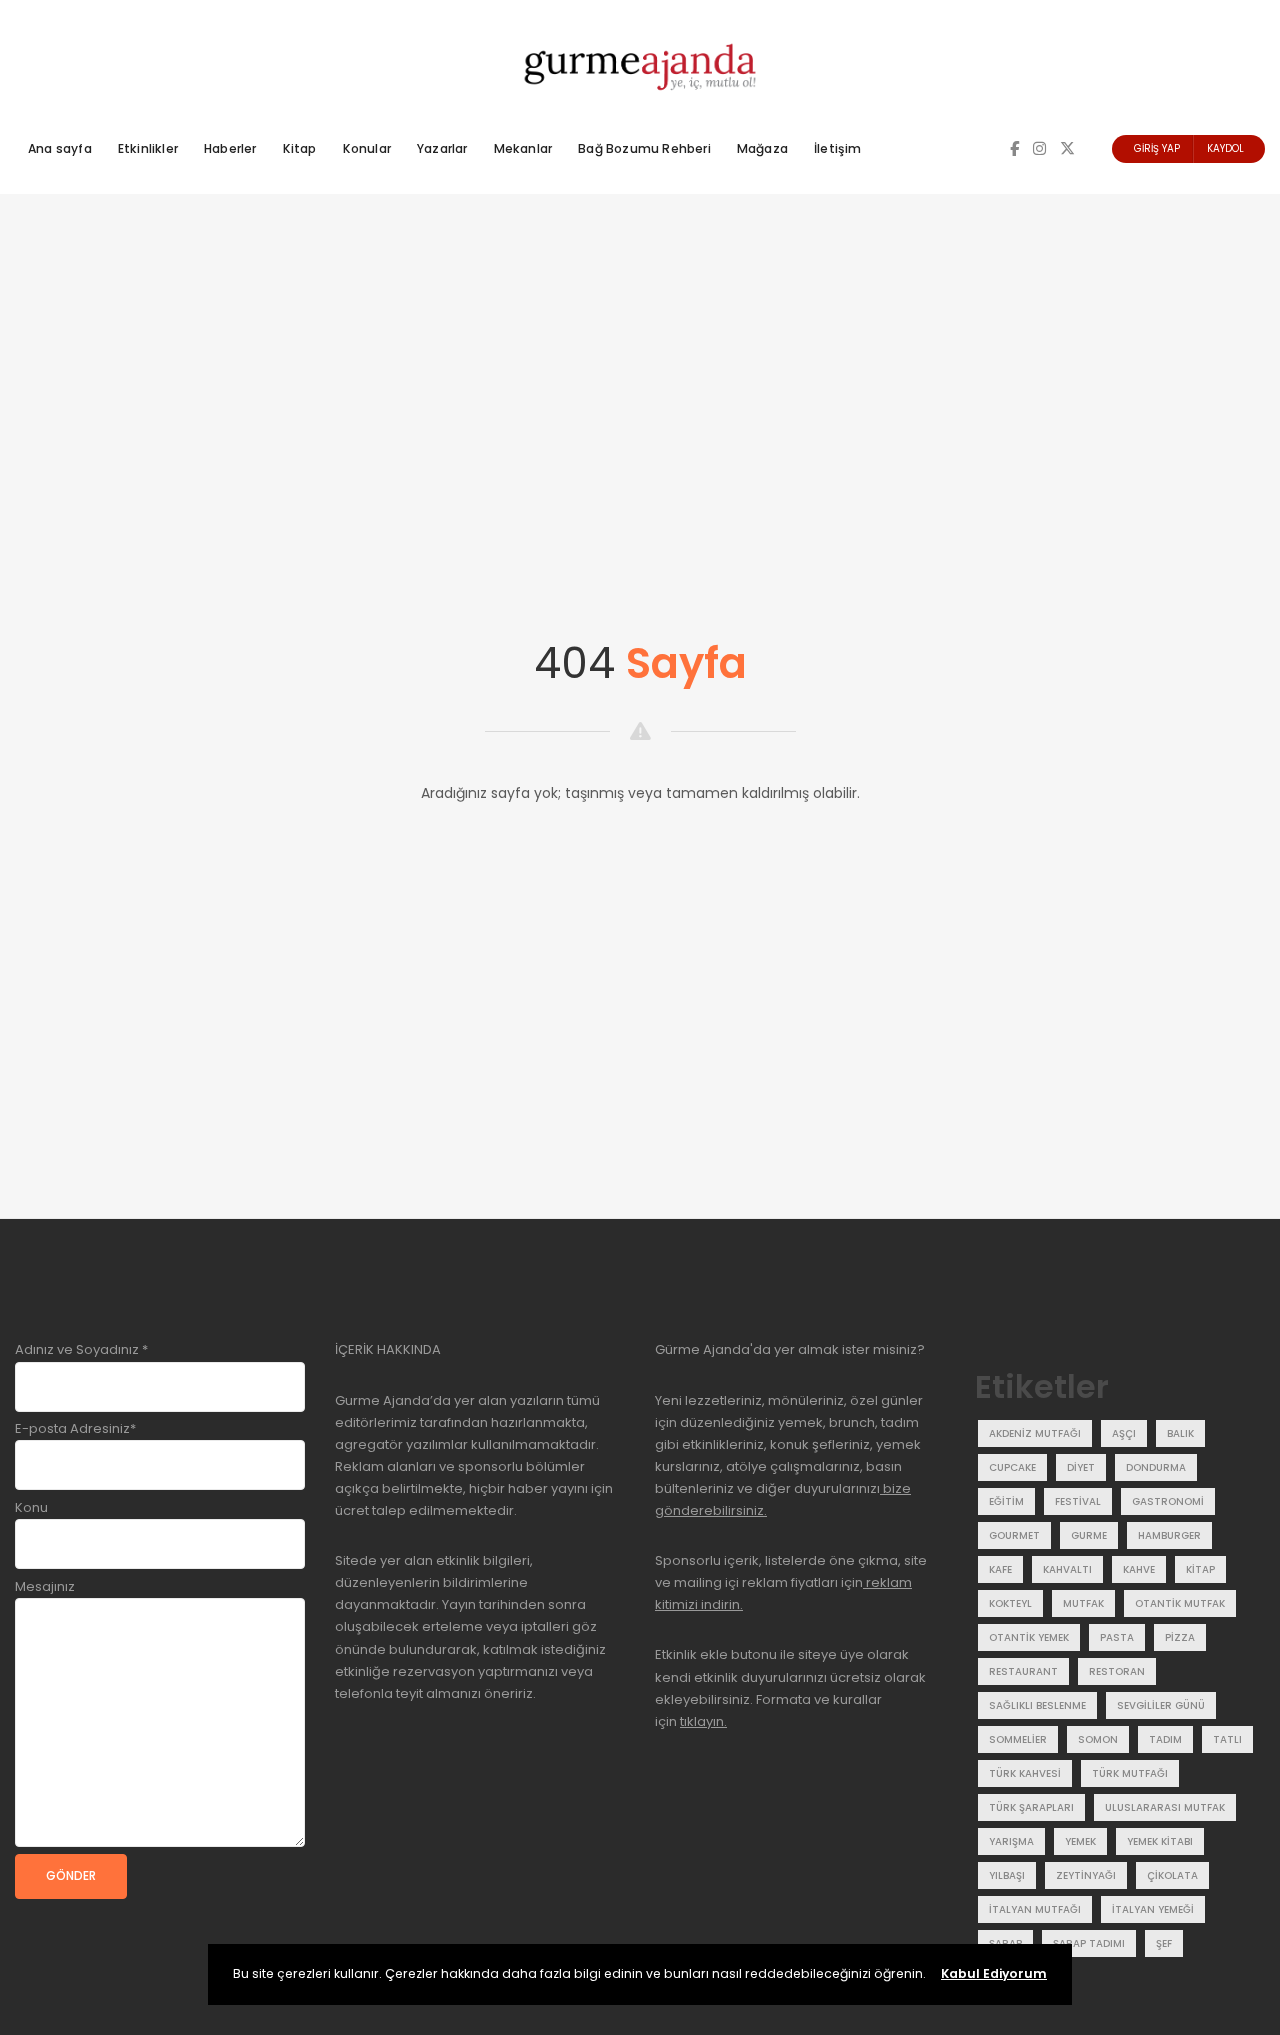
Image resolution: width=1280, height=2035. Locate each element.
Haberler (230, 148)
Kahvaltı (1067, 1569)
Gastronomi (1168, 1501)
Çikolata (1172, 1875)
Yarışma (1011, 1841)
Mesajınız (45, 1586)
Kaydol (1225, 148)
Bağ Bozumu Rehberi (644, 148)
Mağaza (762, 148)
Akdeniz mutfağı (1035, 1433)
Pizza (1180, 1637)
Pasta (1117, 1637)
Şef (1164, 1943)
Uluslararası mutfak (1165, 1807)
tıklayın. (703, 1721)
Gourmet (1014, 1535)
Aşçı (1124, 1433)
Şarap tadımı (1089, 1943)
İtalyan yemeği (1153, 1909)
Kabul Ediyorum (994, 1973)
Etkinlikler (148, 148)
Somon (1098, 1739)
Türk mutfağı (1130, 1773)
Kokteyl (1010, 1603)
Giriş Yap (1157, 148)
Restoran (1117, 1671)
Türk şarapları (1031, 1807)
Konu (31, 1507)
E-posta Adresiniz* (75, 1428)
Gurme (1089, 1535)
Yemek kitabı (1160, 1841)
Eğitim (1006, 1501)
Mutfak (1083, 1603)
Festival (1078, 1501)
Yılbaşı (1007, 1875)
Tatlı (1227, 1739)
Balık (1180, 1433)
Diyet (1081, 1467)
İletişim (838, 148)
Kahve (1139, 1569)
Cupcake (1012, 1467)
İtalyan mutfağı (1035, 1909)
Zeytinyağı (1086, 1875)
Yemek (1080, 1841)
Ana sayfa (60, 148)
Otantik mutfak (1180, 1603)
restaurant (1023, 1671)
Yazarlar (442, 148)
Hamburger (1169, 1535)
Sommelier (1018, 1739)
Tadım (1165, 1739)
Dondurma (1156, 1467)
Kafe (1000, 1569)
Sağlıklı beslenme (1037, 1705)
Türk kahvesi (1025, 1773)
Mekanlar (523, 148)
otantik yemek (1029, 1637)
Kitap (300, 148)
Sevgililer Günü (1161, 1705)
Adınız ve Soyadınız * (81, 1349)
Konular (367, 148)
